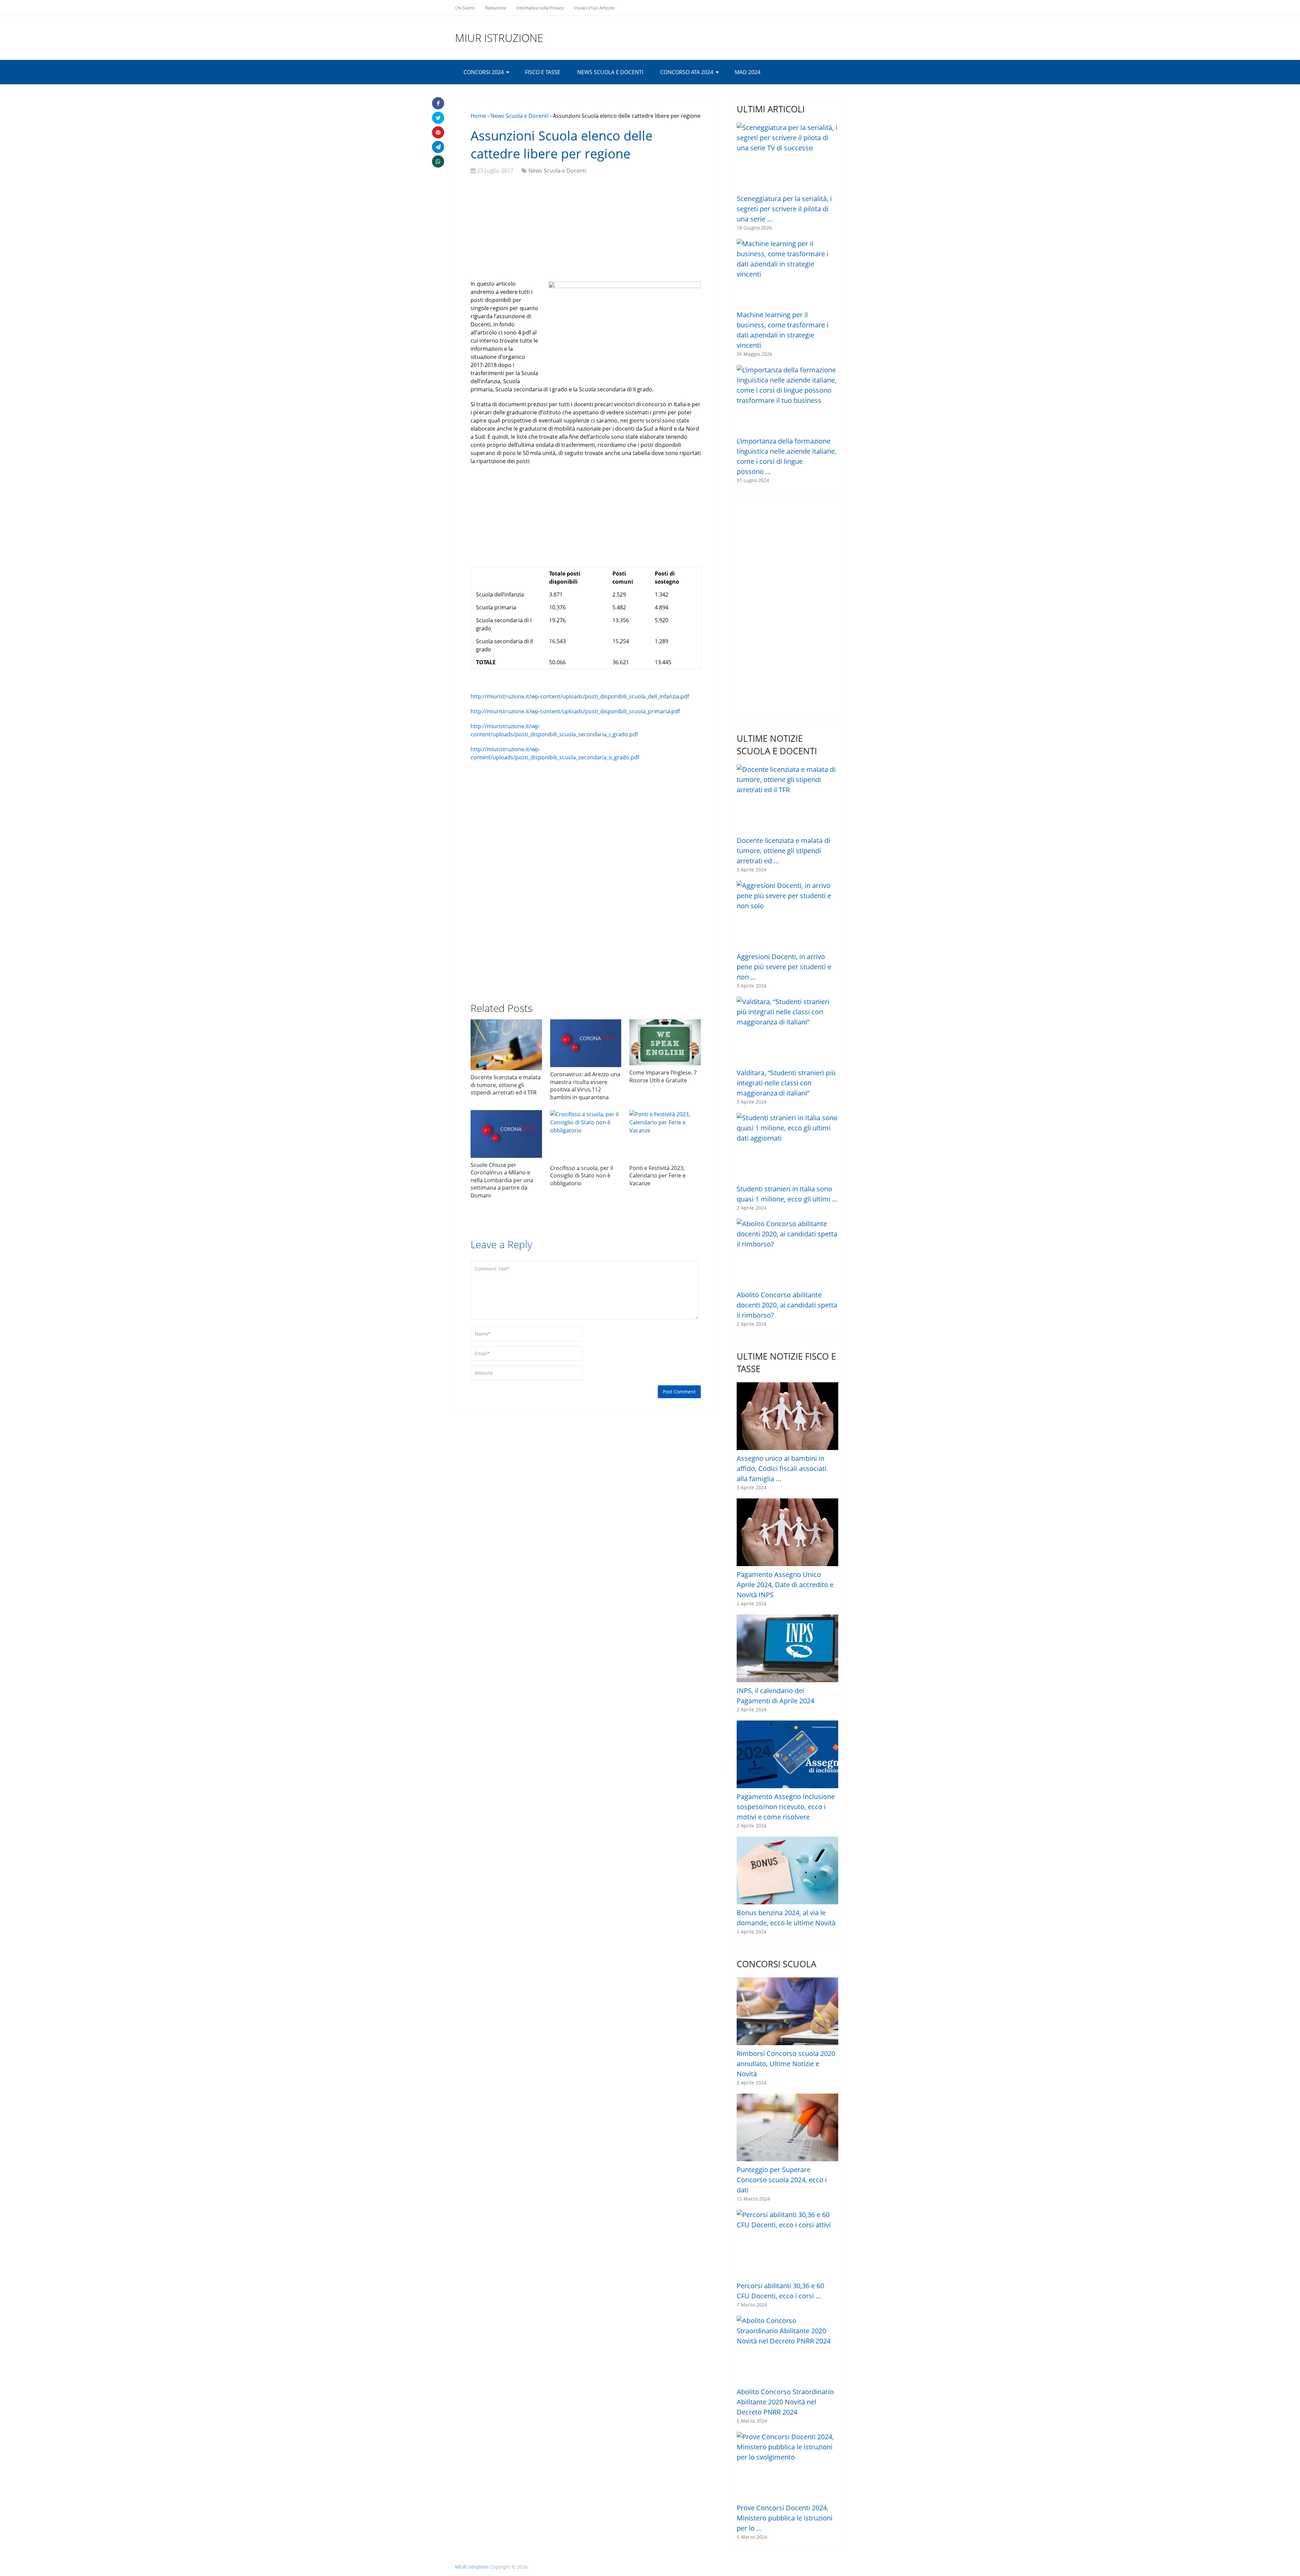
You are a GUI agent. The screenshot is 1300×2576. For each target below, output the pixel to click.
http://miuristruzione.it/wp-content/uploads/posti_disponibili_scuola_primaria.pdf (575, 711)
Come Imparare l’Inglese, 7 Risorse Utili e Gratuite (663, 1076)
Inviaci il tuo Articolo (594, 8)
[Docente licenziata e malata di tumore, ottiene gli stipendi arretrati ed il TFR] (506, 1045)
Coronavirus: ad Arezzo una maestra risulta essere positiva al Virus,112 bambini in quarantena (585, 1086)
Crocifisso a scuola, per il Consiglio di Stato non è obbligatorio (582, 1176)
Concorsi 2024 (484, 72)
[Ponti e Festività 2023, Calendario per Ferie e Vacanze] (665, 1135)
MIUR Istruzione (499, 38)
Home (478, 116)
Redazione (496, 8)
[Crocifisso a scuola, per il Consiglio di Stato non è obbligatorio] (586, 1135)
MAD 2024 (747, 72)
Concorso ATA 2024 (687, 72)
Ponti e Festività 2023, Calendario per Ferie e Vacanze (657, 1176)
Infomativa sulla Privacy (540, 8)
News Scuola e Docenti (610, 72)
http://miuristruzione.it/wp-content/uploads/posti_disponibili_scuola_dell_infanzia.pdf (580, 696)
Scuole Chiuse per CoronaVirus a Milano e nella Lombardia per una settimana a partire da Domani (502, 1180)
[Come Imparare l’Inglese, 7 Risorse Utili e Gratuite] (665, 1042)
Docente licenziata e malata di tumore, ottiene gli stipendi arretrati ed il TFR (506, 1085)
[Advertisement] (586, 229)
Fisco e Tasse (543, 72)
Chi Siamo (465, 8)
